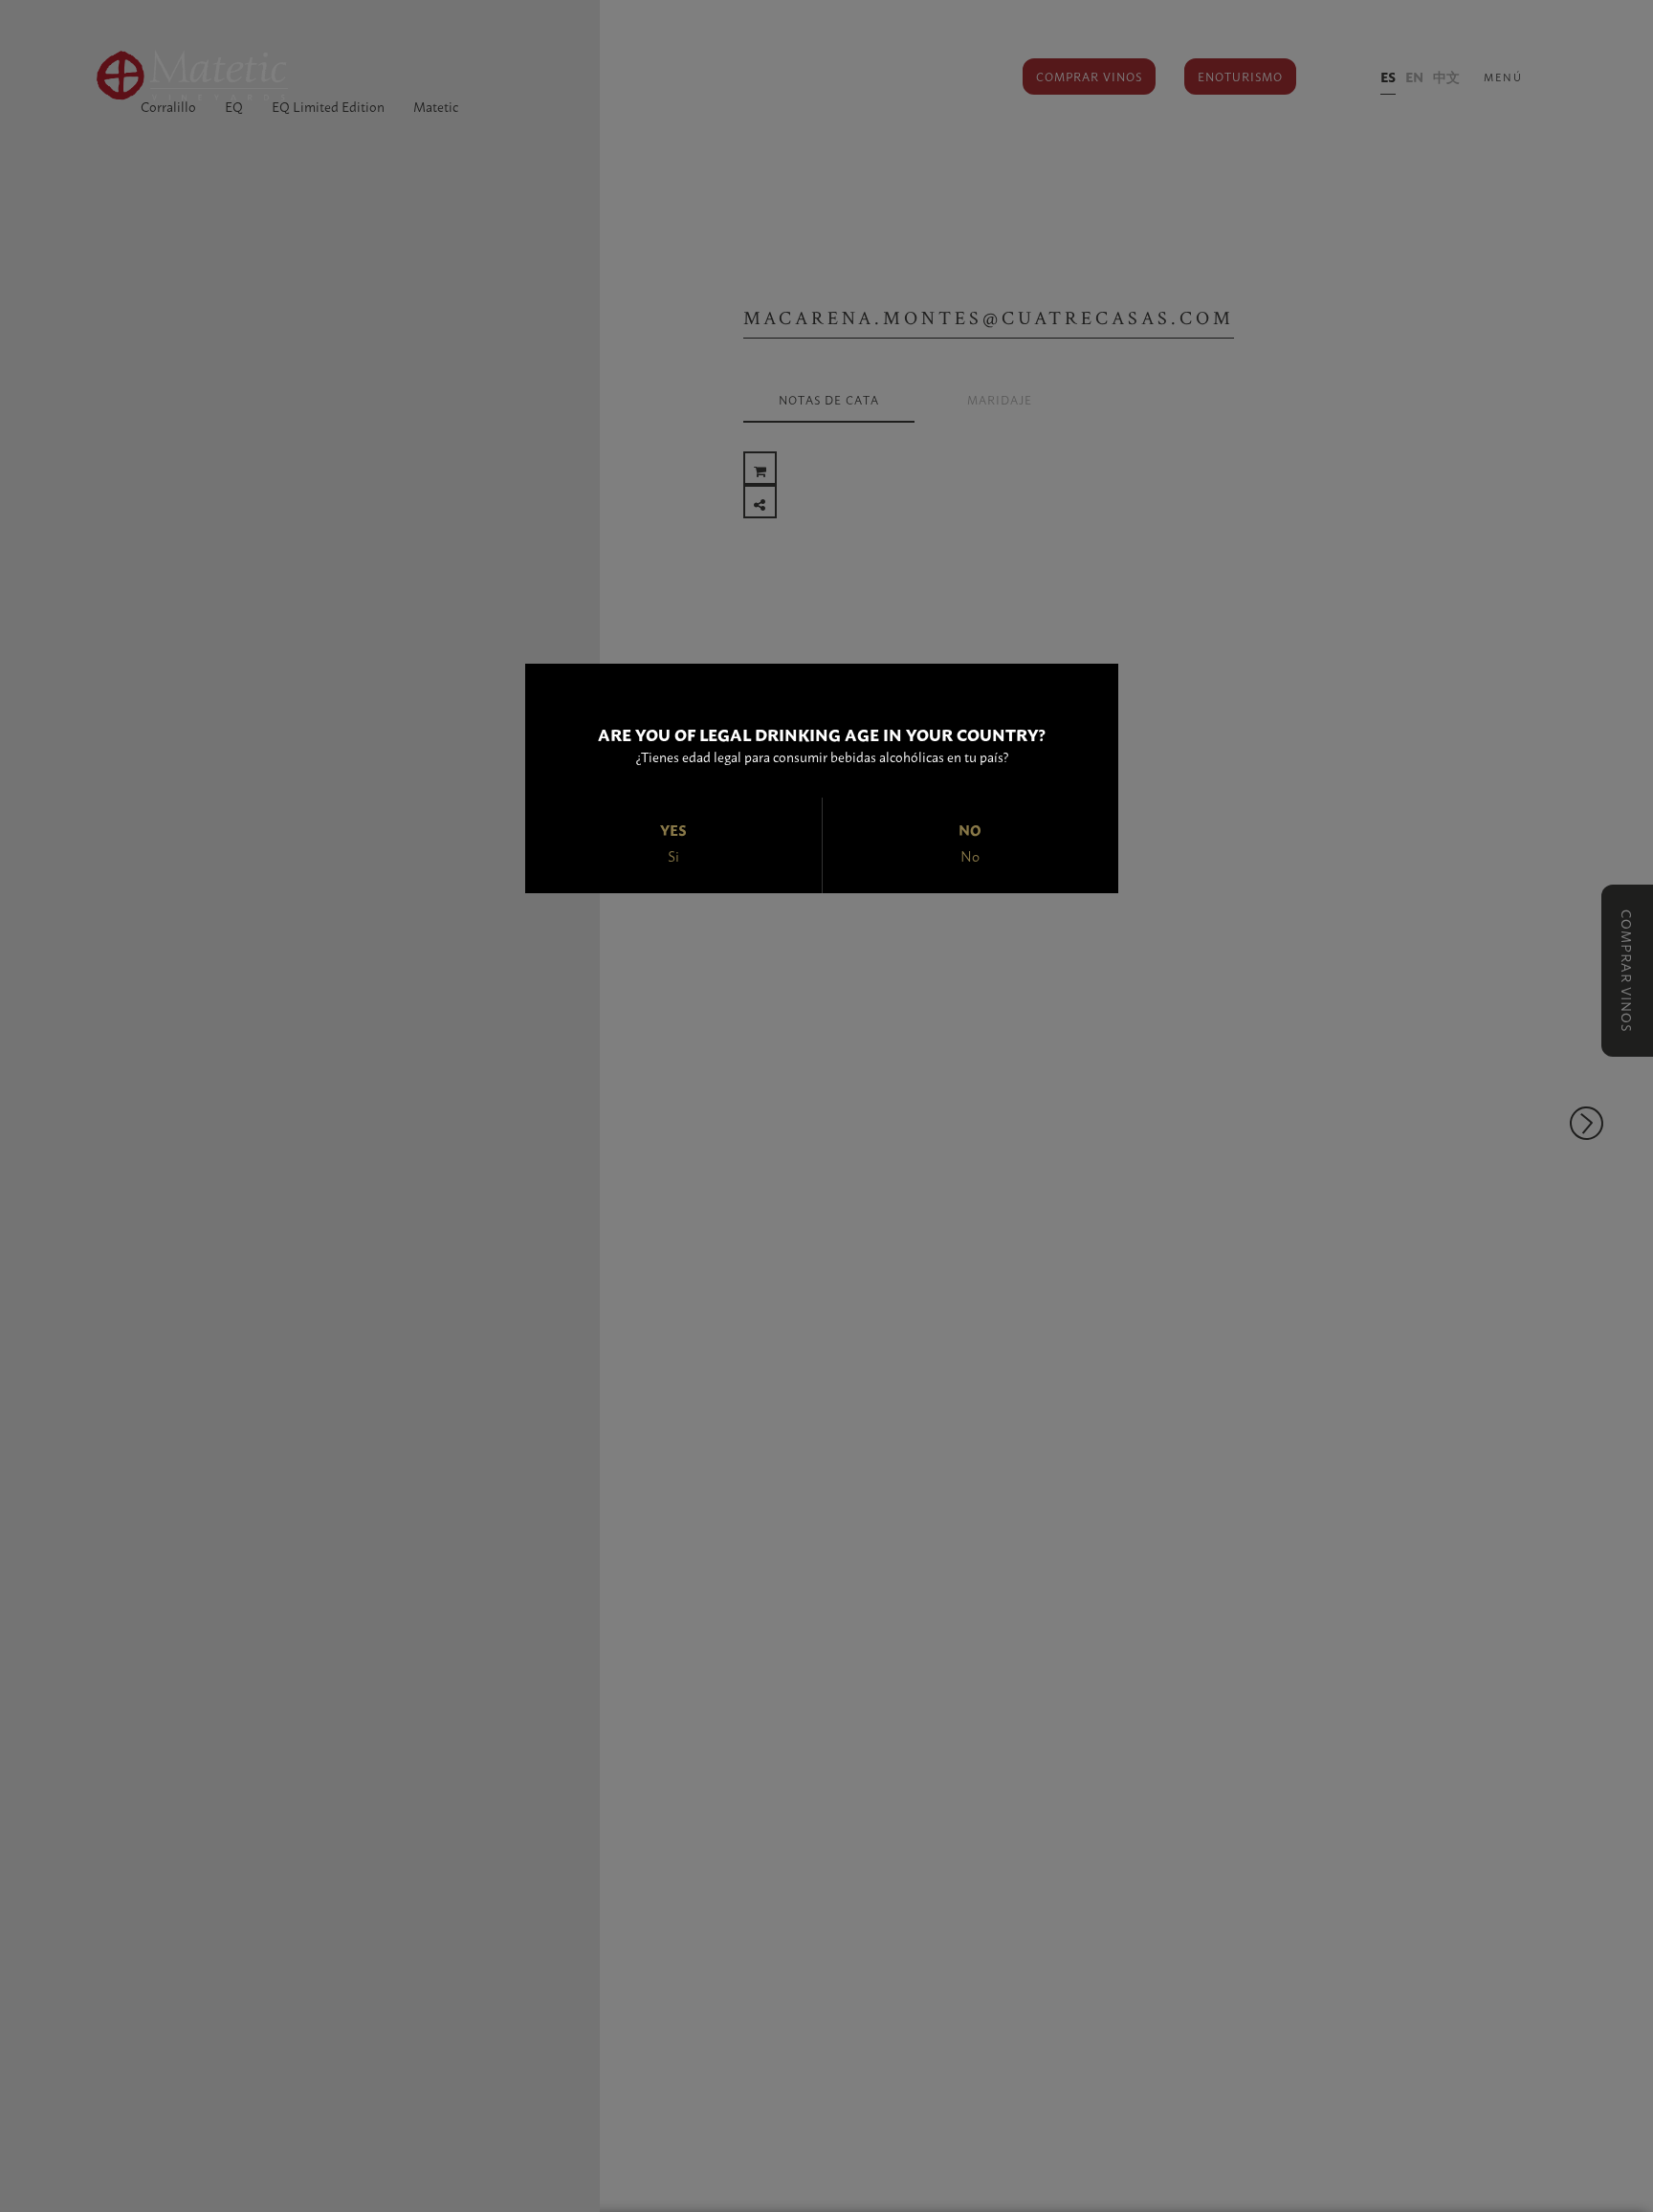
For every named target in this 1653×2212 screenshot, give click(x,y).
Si (673, 856)
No (970, 856)
